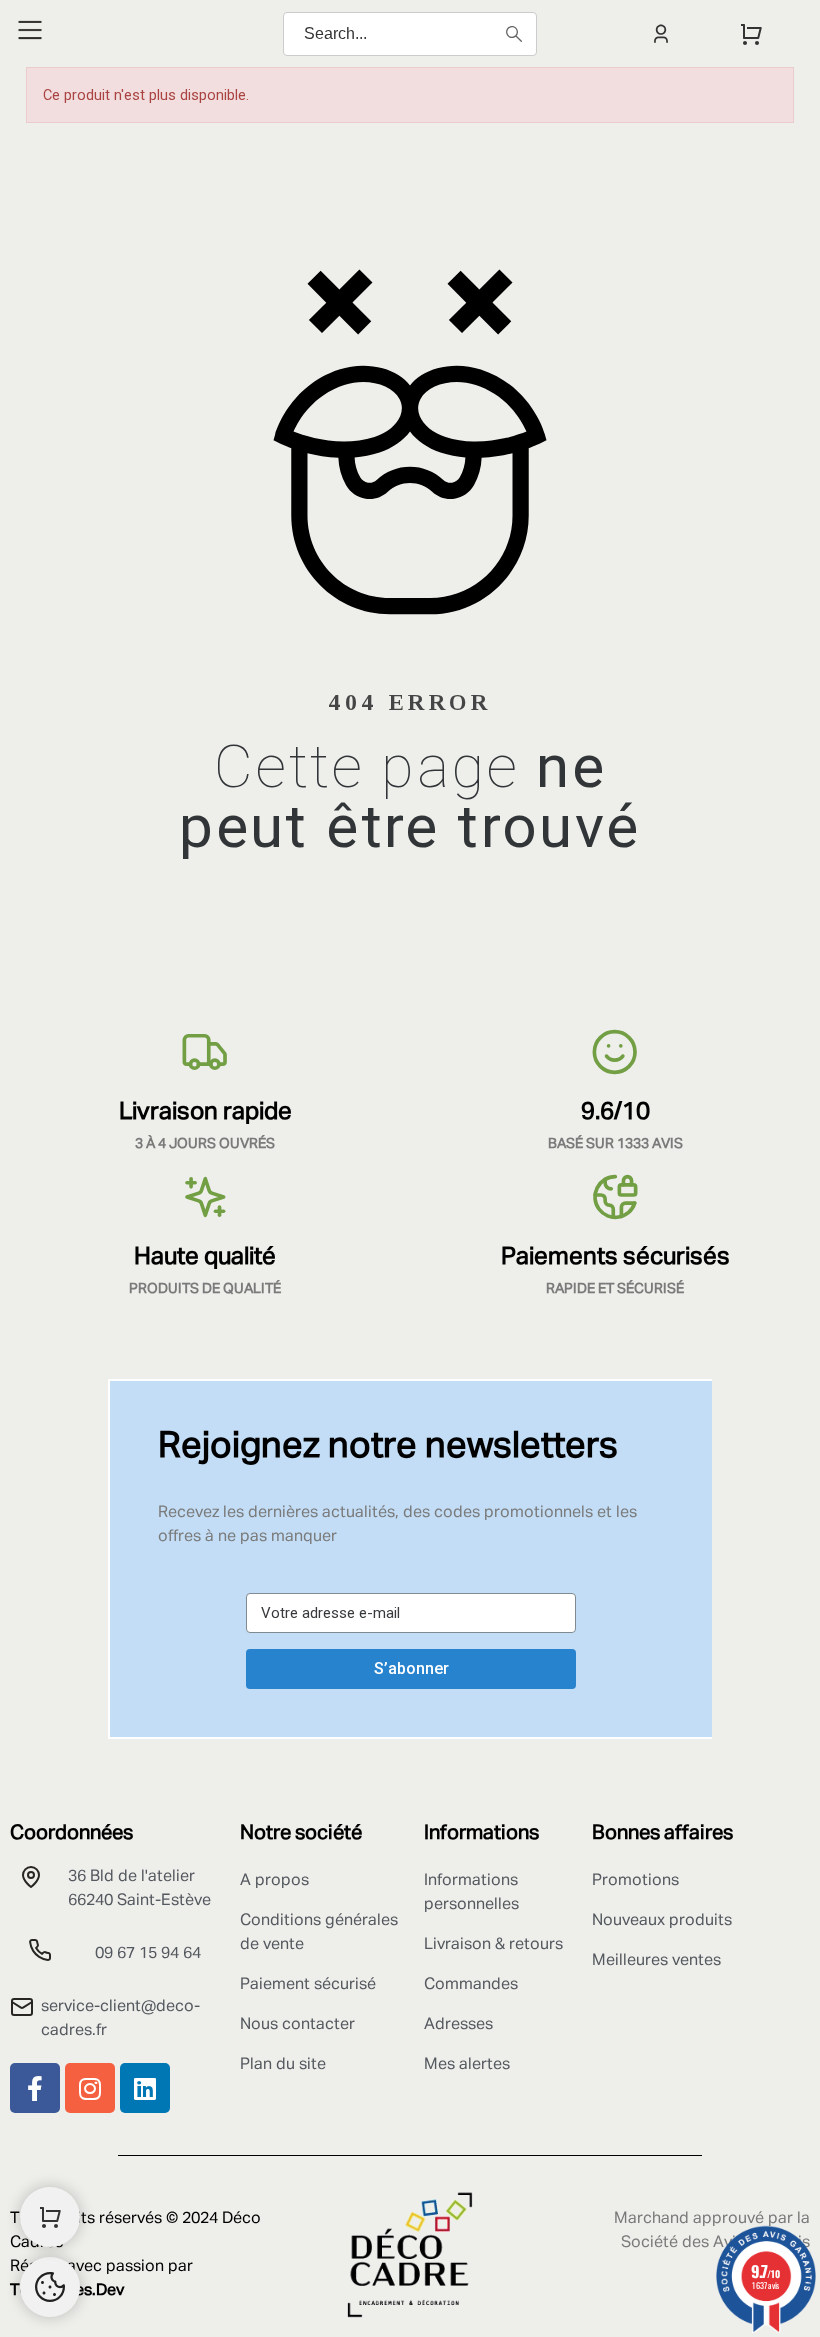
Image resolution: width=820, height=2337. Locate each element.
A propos (274, 1881)
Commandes (471, 1985)
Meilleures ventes (656, 1961)
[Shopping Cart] (50, 2217)
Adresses (458, 2025)
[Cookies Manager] (50, 2287)
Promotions (635, 1881)
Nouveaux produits (662, 1921)
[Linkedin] (145, 2088)
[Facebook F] (35, 2088)
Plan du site (283, 2065)
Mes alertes (467, 2065)
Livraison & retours (493, 1945)
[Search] (514, 34)
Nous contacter (297, 2025)
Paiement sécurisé (308, 1985)
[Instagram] (90, 2088)
